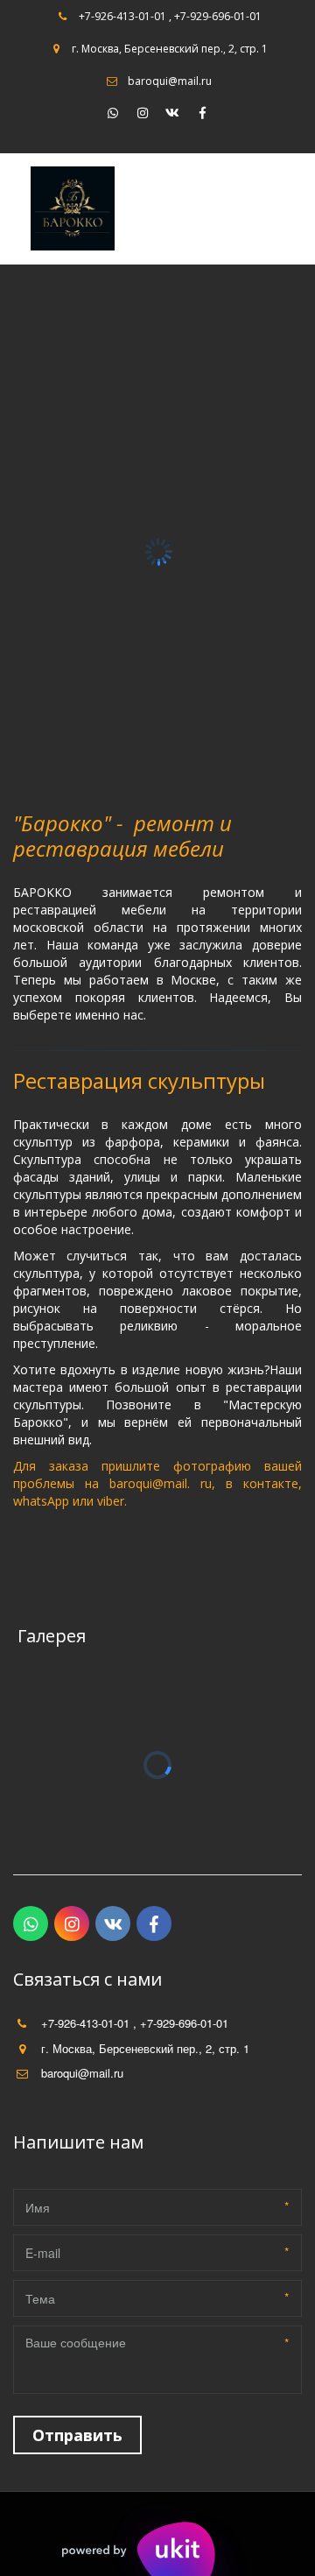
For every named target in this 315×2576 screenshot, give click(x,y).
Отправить (77, 2435)
